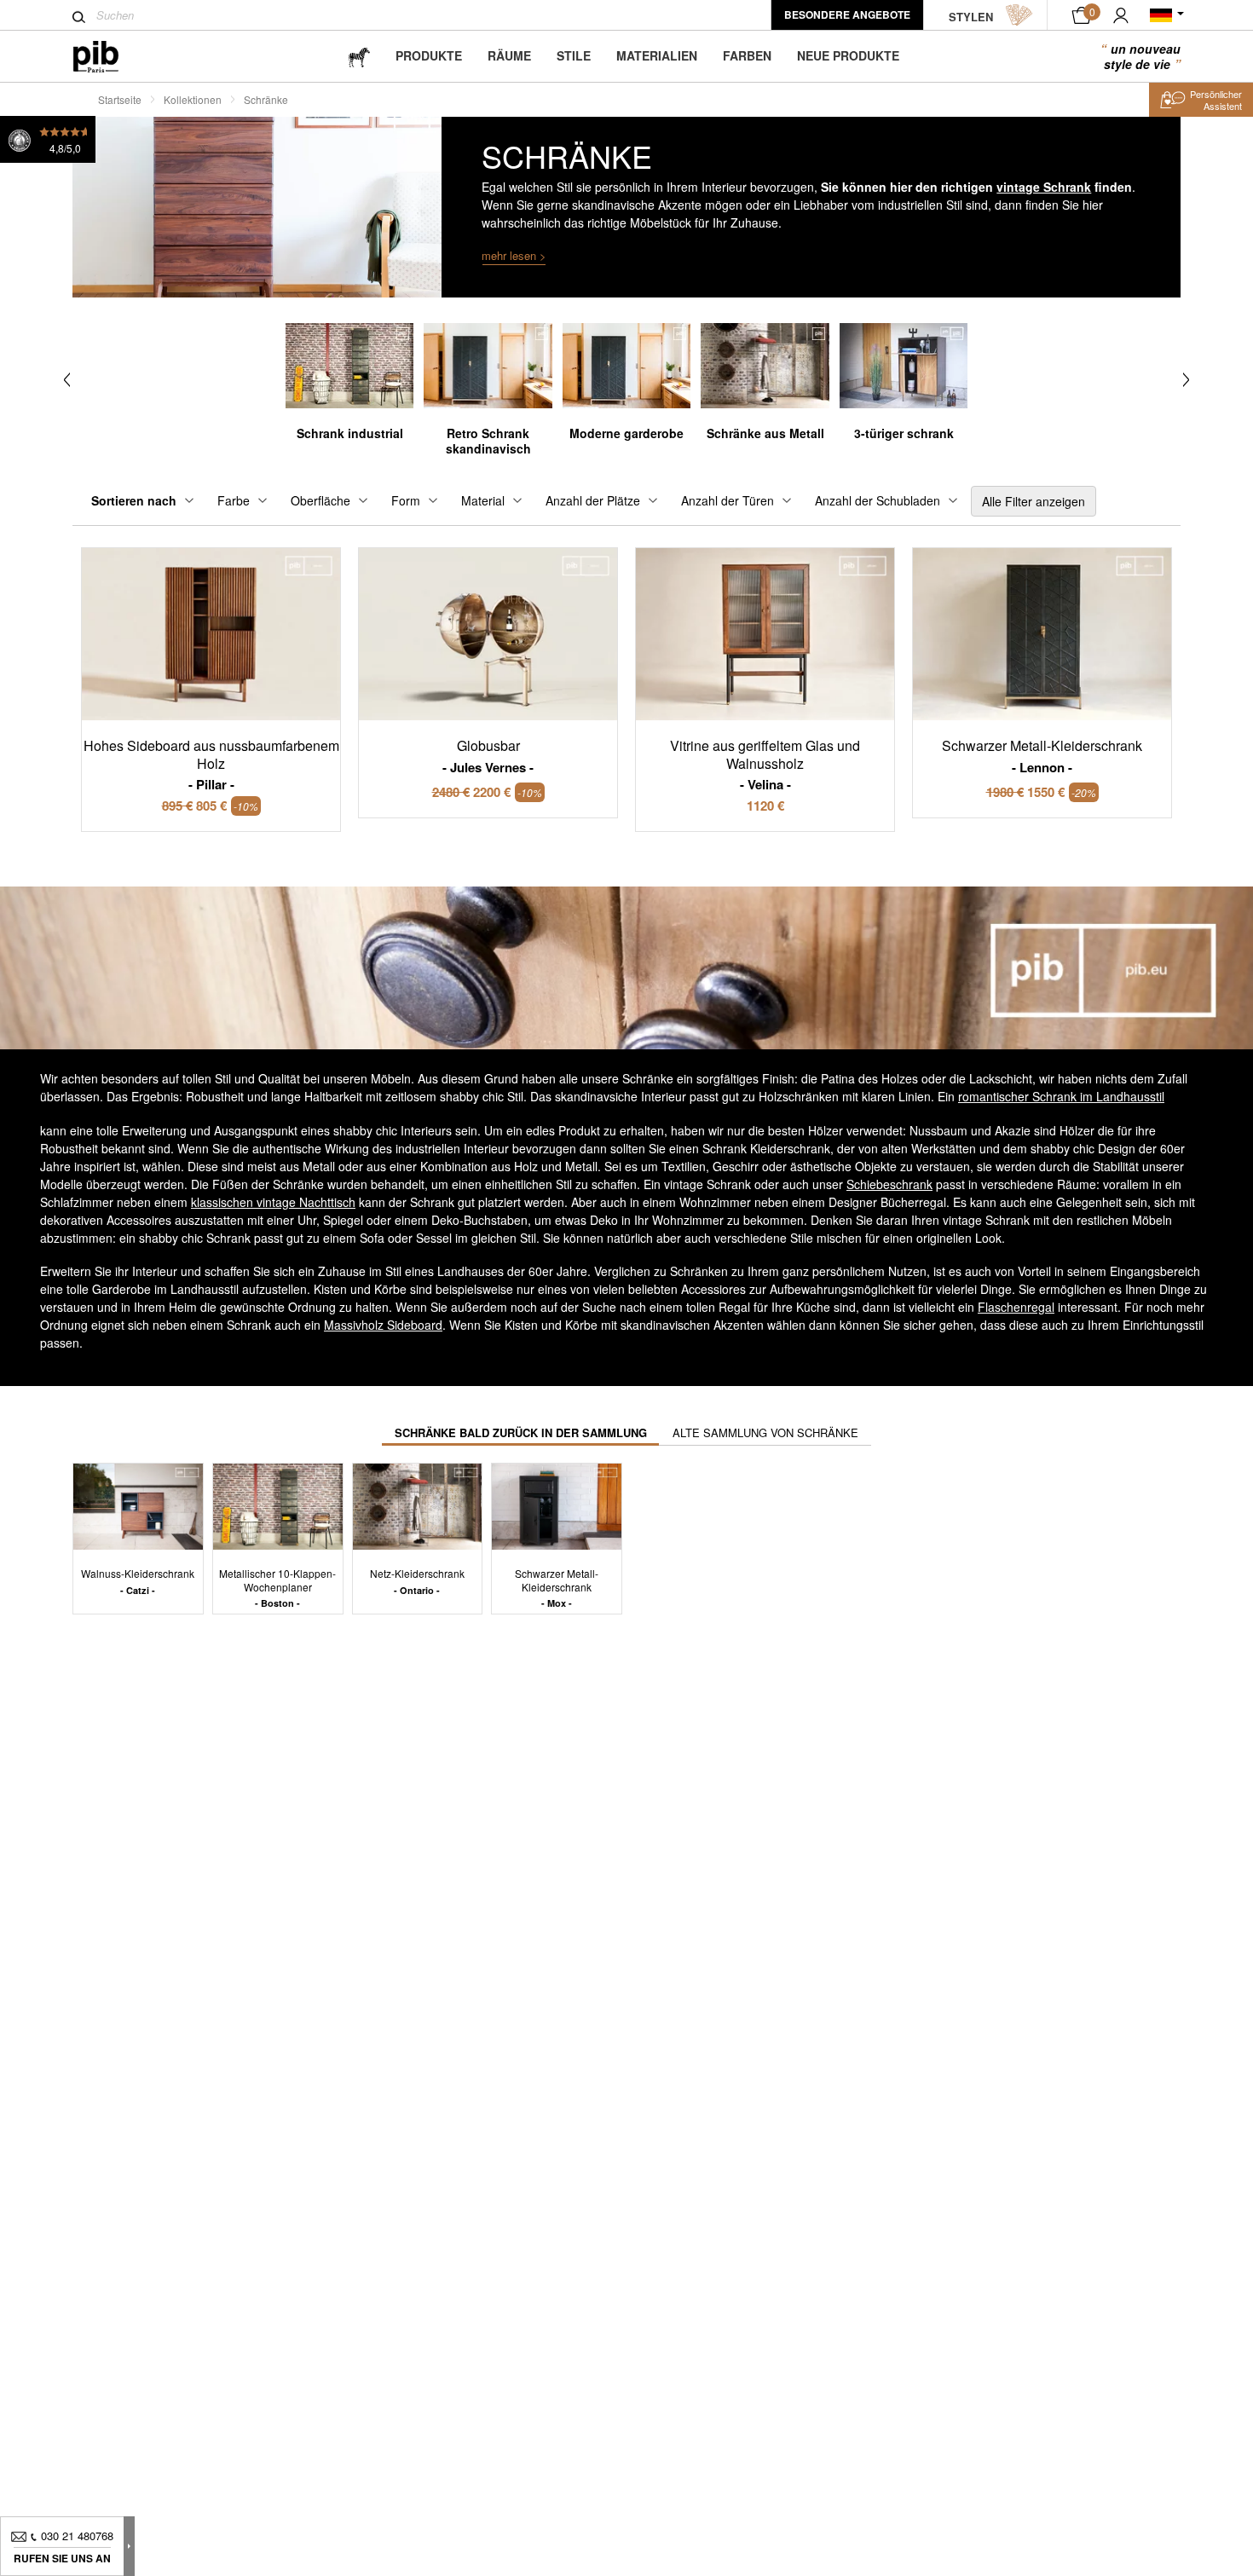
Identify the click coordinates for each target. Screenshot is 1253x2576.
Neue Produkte (848, 55)
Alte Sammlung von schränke (765, 1432)
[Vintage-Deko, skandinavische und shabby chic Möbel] (110, 57)
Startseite (120, 99)
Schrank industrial (350, 433)
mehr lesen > (514, 255)
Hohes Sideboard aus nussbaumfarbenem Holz (211, 765)
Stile (574, 55)
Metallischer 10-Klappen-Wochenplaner (277, 1588)
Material (483, 500)
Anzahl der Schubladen (878, 500)
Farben (747, 55)
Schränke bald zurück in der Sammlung (521, 1432)
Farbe (234, 500)
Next (1186, 380)
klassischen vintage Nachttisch (273, 1202)
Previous (67, 380)
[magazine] (359, 56)
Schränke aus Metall (765, 433)
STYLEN (971, 17)
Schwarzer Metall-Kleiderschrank (557, 1588)
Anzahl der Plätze (593, 500)
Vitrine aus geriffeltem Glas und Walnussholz (765, 765)
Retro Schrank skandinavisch (488, 441)
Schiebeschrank (889, 1184)
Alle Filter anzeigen (1034, 501)
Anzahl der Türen (728, 500)
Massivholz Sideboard (383, 1325)
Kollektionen (193, 99)
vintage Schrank (1044, 187)
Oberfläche (320, 500)
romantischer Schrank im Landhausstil (1061, 1096)
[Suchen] (79, 17)
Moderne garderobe (626, 433)
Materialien (657, 55)
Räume (509, 55)
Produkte (429, 55)
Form (406, 500)
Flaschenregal (1016, 1307)
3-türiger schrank (904, 433)
